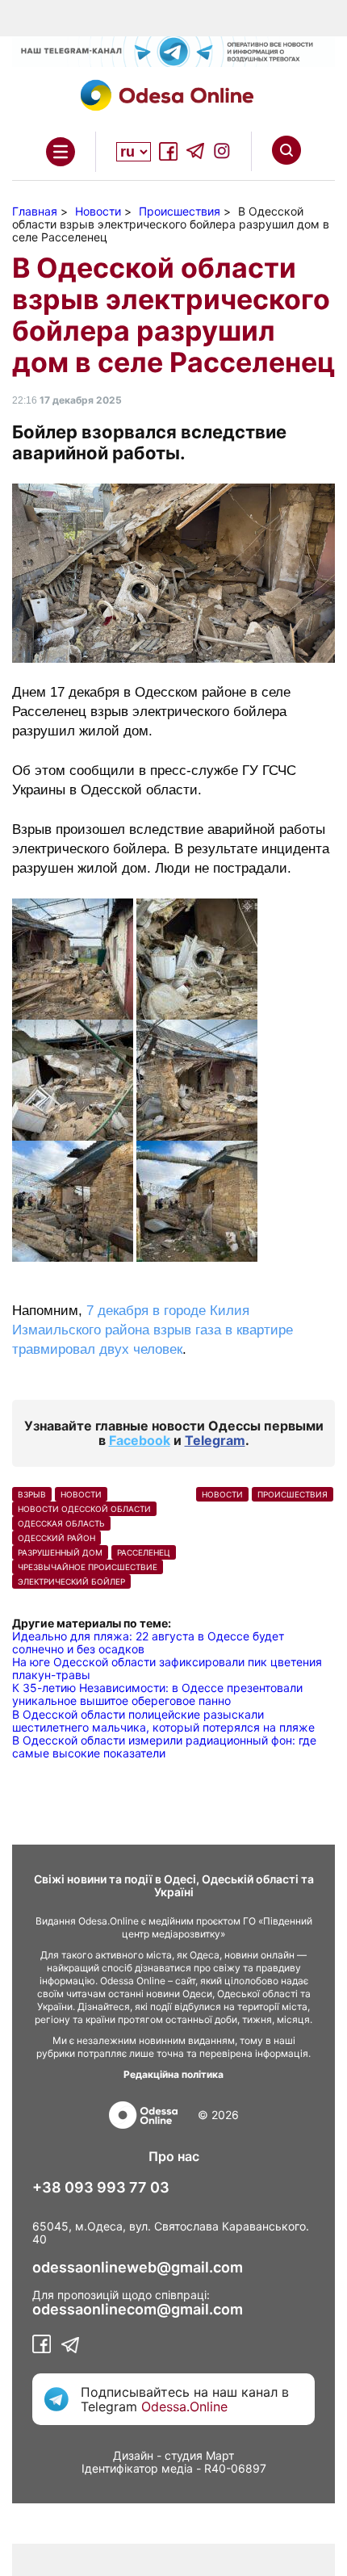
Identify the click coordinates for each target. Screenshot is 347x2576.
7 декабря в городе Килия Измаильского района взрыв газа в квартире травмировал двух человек (153, 1330)
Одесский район (56, 1538)
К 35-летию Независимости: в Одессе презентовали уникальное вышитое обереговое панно (157, 1694)
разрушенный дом (60, 1552)
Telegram (215, 1440)
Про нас (174, 2156)
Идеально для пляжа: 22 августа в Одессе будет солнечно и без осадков (148, 1642)
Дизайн (133, 2455)
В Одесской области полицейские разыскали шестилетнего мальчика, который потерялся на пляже (163, 1721)
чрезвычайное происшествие (88, 1567)
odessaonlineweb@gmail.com (138, 2268)
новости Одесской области (84, 1509)
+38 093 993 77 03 (101, 2188)
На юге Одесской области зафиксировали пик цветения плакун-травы (167, 1668)
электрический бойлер (71, 1581)
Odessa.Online (184, 2406)
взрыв (32, 1494)
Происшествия (293, 1494)
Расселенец (144, 1552)
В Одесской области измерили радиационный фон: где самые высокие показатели (164, 1747)
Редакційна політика (173, 2074)
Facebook (140, 1440)
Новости (81, 1494)
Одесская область (61, 1523)
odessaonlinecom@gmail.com (138, 2310)
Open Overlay (61, 152)
